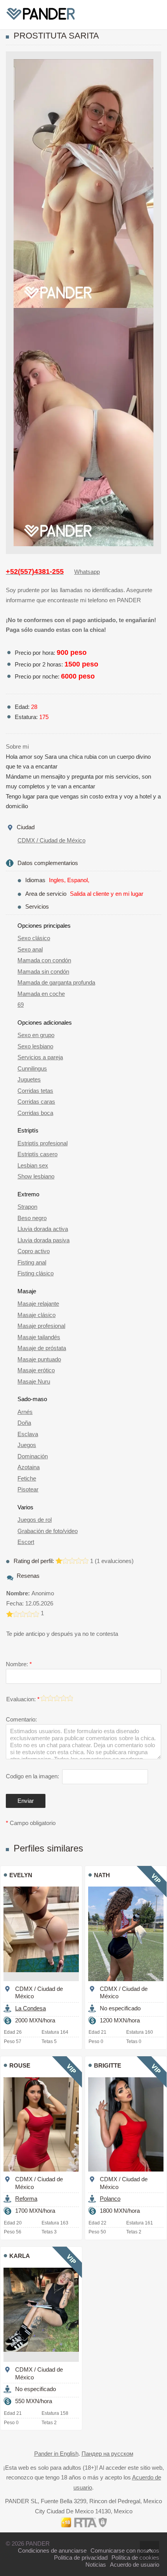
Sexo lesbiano (35, 1046)
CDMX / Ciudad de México (51, 840)
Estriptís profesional (43, 1143)
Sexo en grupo (36, 1035)
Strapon (27, 1207)
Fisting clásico (36, 1273)
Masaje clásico (37, 1315)
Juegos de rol (35, 1520)
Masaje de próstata (42, 1348)
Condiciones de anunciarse (52, 2551)
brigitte (108, 2065)
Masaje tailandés (39, 1337)
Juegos (27, 1445)
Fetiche (27, 1478)
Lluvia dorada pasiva (43, 1240)
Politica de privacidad (81, 2558)
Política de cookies (135, 2558)
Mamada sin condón (43, 971)
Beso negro (32, 1218)
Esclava (28, 1434)
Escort (26, 1542)
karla (20, 2256)
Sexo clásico (34, 938)
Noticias (96, 2565)
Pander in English (56, 2454)
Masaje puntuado (39, 1359)
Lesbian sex (33, 1165)
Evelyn (21, 1875)
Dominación (33, 1456)
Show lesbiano (36, 1176)
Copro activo (34, 1251)
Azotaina (29, 1467)
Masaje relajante (38, 1304)
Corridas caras (36, 1102)
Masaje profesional (41, 1326)
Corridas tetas (35, 1091)
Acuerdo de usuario (135, 2565)
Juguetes (29, 1079)
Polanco (110, 2199)
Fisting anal (32, 1262)
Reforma (26, 2199)
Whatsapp (87, 572)
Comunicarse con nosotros (125, 2551)
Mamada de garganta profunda (56, 982)
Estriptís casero (37, 1154)
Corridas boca (35, 1113)
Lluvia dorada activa (43, 1229)
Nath (102, 1875)
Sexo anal (30, 949)
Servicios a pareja (40, 1057)
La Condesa (30, 2008)
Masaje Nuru (34, 1381)
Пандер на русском (107, 2454)
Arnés (25, 1412)
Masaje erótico (36, 1370)
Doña (24, 1423)
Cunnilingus (32, 1068)
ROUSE (20, 2065)
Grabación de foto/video (48, 1531)
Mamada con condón (44, 960)
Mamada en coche (41, 994)
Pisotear (28, 1489)
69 (21, 1005)
